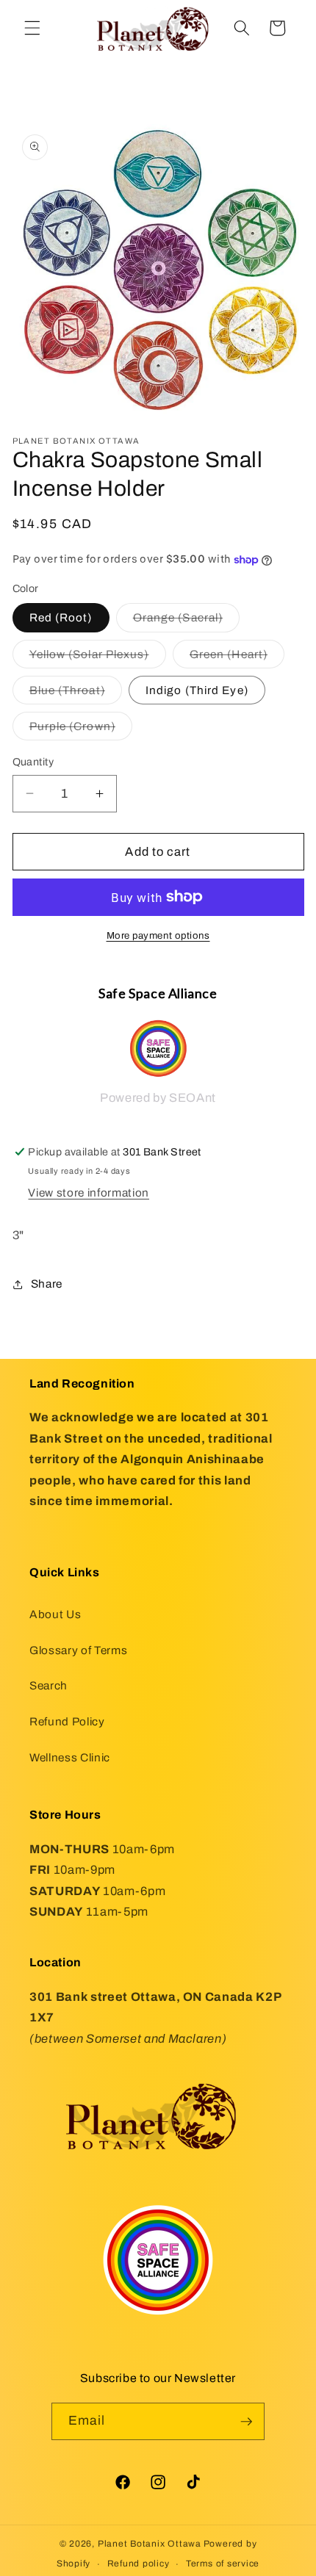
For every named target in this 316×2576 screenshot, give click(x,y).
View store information (89, 1193)
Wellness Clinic (70, 1757)
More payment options (158, 935)
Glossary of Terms (78, 1650)
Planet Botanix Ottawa (150, 2544)
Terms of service (223, 2564)
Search (49, 1685)
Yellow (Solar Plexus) (98, 658)
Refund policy (139, 2564)
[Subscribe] (246, 2422)
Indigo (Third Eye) (197, 690)
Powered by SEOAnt (158, 1098)
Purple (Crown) (81, 730)
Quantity (33, 762)
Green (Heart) (237, 658)
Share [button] (47, 1284)
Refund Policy (67, 1721)
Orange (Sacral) (187, 621)
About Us (55, 1614)
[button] (32, 28)
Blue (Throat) (76, 694)
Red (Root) (61, 617)
